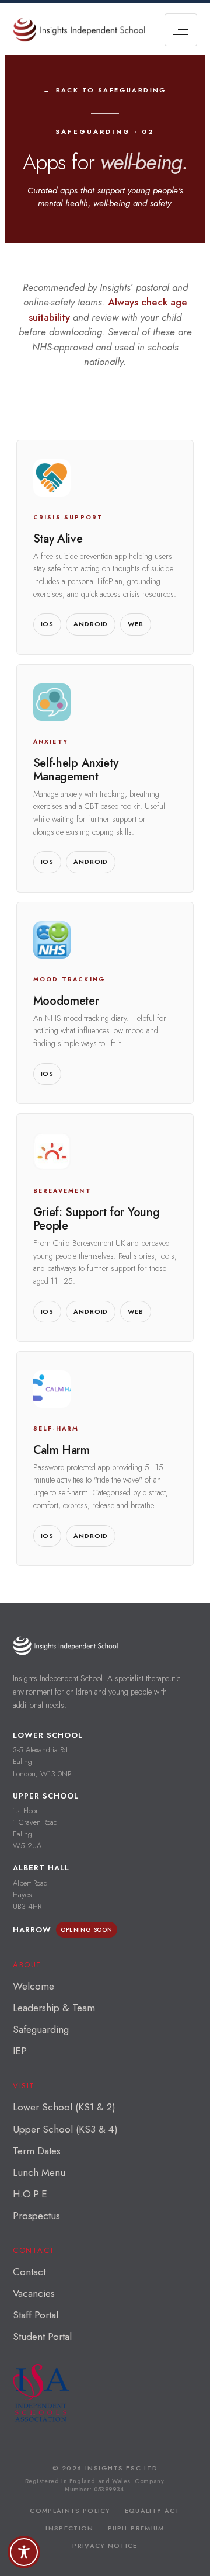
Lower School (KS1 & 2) (64, 2107)
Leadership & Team (54, 2008)
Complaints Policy (70, 2511)
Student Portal (42, 2337)
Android (91, 624)
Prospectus (36, 2216)
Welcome (34, 1986)
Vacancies (34, 2293)
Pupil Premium (136, 2528)
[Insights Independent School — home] (65, 1646)
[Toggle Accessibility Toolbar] (24, 2552)
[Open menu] (181, 30)
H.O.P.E (30, 2194)
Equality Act (153, 2511)
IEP (20, 2051)
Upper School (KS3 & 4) (65, 2129)
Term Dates (37, 2151)
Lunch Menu (39, 2172)
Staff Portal (36, 2315)
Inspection (69, 2528)
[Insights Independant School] (79, 30)
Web (136, 624)
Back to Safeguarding (111, 90)
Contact (29, 2272)
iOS (48, 624)
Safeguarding (41, 2029)
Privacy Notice (105, 2546)
